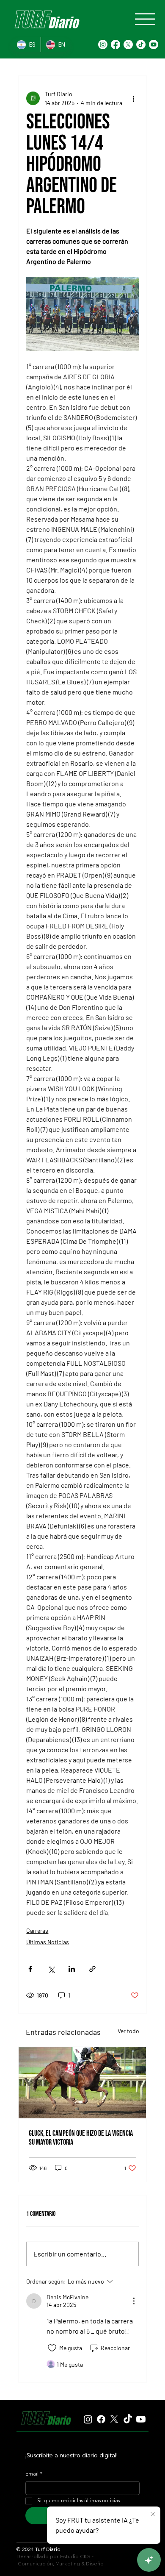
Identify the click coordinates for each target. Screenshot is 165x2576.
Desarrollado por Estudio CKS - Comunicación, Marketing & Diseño (60, 2560)
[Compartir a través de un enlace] (92, 1969)
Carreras (37, 1930)
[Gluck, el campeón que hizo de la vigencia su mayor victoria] (82, 2083)
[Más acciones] (134, 98)
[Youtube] (154, 44)
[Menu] (145, 19)
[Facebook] (115, 44)
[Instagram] (103, 44)
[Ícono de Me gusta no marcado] (52, 2348)
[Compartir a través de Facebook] (30, 1969)
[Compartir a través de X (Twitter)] (51, 1969)
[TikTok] (141, 44)
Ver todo (128, 2031)
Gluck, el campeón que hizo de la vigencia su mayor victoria (81, 2138)
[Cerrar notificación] (153, 2515)
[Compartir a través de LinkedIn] (72, 1969)
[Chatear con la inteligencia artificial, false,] (149, 2560)
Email (34, 2474)
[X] (128, 44)
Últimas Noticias (48, 1942)
